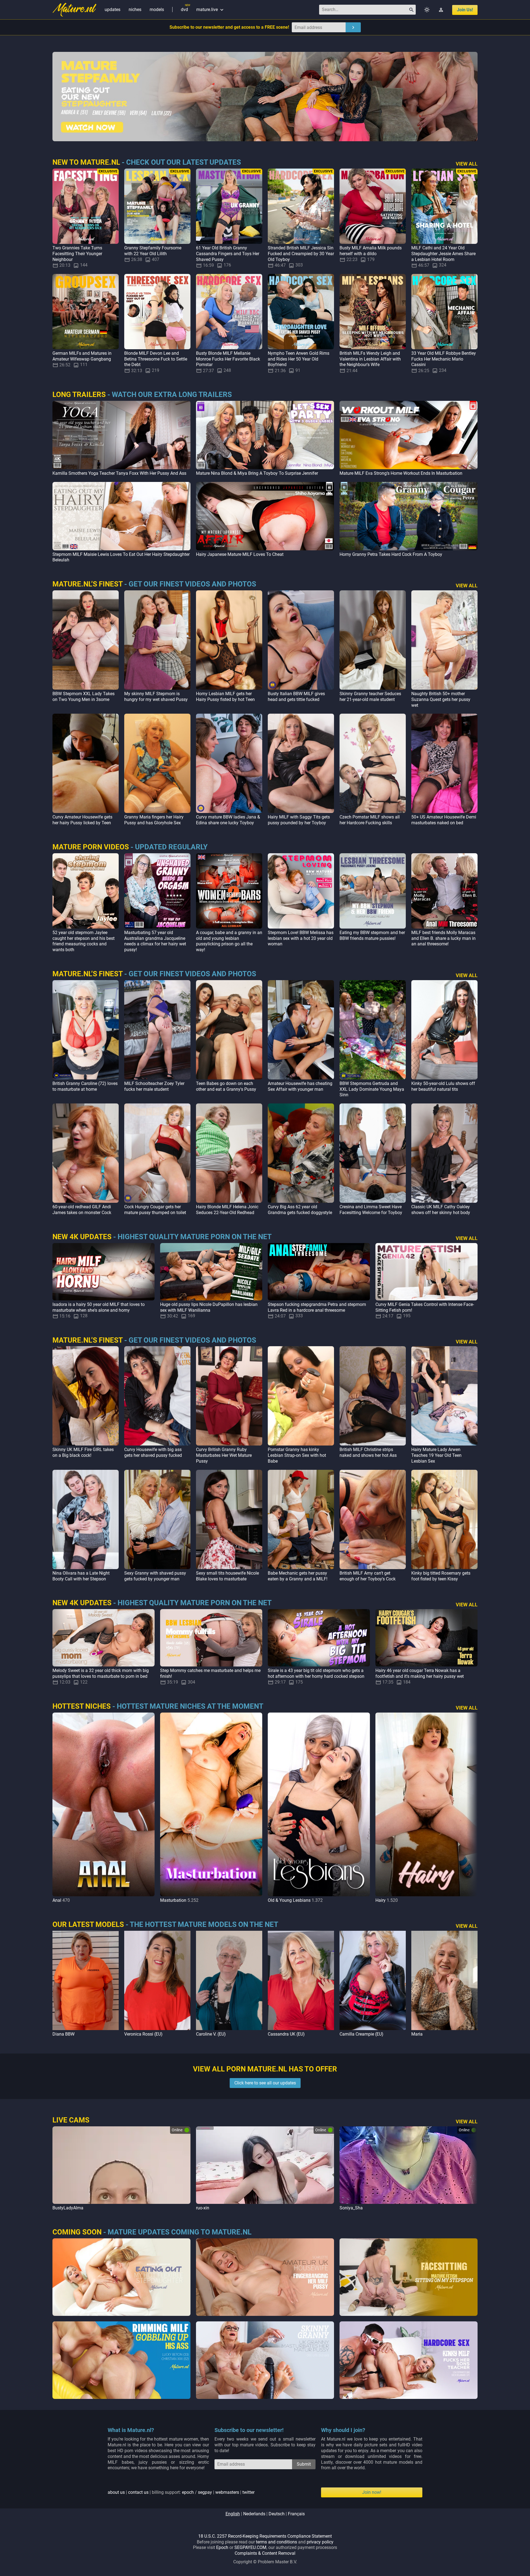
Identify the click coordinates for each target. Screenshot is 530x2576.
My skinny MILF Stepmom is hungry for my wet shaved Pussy (156, 697)
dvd (184, 10)
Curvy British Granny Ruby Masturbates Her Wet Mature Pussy (224, 1455)
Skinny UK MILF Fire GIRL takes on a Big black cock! (83, 1452)
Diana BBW (63, 2034)
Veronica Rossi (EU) (143, 2034)
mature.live (210, 10)
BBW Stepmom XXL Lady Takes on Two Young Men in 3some (84, 697)
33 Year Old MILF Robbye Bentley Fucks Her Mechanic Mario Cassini (444, 359)
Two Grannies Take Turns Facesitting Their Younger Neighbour (77, 254)
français (296, 2514)
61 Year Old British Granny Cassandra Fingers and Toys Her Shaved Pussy (228, 254)
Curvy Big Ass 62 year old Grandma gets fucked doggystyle (300, 1210)
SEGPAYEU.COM (250, 2547)
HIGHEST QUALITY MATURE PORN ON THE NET (195, 1237)
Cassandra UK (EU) (286, 2034)
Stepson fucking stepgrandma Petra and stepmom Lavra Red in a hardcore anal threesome (317, 1307)
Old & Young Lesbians (289, 1900)
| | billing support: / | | (181, 2492)
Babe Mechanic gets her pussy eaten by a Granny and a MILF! (298, 1576)
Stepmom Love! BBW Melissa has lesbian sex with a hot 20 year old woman (301, 938)
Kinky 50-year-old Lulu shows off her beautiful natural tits (443, 1086)
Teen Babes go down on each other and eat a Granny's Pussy (226, 1086)
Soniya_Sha (351, 2208)
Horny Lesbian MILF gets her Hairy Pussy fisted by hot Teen (225, 697)
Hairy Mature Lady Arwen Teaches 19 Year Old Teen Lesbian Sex (436, 1455)
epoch (188, 2492)
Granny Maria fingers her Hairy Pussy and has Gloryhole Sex (154, 820)
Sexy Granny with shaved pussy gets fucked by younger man (155, 1576)
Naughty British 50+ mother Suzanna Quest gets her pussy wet (441, 699)
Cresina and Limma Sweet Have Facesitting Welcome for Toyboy (371, 1210)
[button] (472, 1808)
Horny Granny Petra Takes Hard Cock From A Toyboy (391, 554)
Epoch (222, 2547)
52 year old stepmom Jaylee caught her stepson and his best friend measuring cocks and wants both (84, 941)
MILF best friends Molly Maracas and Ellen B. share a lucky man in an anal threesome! (443, 938)
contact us (138, 2492)
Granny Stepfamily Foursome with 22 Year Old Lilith (153, 251)
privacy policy (320, 2542)
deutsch (277, 2514)
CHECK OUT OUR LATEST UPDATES (184, 162)
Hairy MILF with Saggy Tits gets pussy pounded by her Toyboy (299, 820)
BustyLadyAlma (68, 2208)
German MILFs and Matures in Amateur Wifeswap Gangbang (82, 356)
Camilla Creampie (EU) (361, 2034)
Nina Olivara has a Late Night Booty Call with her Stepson (81, 1576)
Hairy (381, 1900)
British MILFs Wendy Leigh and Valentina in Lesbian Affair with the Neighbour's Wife (370, 359)
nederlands (254, 2514)
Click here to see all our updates (265, 2083)
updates (112, 10)
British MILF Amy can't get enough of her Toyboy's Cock (368, 1576)
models (157, 10)
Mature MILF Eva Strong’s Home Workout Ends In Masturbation (401, 473)
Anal (57, 1900)
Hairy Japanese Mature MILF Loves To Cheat (240, 554)
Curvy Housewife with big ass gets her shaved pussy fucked (153, 1452)
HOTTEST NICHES (82, 1706)
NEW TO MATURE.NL (86, 162)
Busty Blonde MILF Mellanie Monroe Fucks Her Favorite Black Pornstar (228, 359)
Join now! (372, 2492)
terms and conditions (276, 2542)
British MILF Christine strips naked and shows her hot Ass (368, 1452)
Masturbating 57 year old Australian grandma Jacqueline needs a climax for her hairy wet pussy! (155, 941)
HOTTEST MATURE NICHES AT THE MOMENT (190, 1706)
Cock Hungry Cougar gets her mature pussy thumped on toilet (155, 1210)
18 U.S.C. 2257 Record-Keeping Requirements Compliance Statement (265, 2536)
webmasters (227, 2492)
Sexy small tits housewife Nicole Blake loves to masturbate (227, 1576)
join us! (465, 10)
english (233, 2514)
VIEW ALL (467, 164)
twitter (248, 2492)
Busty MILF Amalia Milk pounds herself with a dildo (371, 251)
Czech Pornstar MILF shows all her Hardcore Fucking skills (370, 820)
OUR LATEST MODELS (88, 1924)
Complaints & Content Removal (265, 2553)
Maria (417, 2034)
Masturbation (173, 1900)
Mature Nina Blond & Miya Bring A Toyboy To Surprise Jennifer (257, 473)
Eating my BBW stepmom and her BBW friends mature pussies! (372, 935)
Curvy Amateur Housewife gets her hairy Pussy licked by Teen (82, 820)
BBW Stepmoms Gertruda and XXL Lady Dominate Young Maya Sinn (372, 1089)
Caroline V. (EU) (211, 2034)
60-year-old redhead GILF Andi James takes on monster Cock (82, 1210)
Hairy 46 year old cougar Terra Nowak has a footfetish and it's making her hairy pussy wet (420, 1673)
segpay (205, 2492)
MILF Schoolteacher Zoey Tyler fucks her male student (154, 1086)
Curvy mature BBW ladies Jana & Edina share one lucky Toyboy (228, 820)
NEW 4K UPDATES (82, 1237)
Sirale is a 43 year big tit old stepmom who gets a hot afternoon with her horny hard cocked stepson (316, 1673)
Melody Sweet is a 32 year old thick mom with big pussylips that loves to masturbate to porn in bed (101, 1673)
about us (116, 2492)
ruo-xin (203, 2208)
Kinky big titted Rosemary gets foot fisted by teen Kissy (441, 1576)
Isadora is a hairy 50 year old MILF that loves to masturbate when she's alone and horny (99, 1307)
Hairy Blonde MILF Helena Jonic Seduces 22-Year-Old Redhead (227, 1210)
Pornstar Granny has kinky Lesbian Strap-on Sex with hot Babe (297, 1455)
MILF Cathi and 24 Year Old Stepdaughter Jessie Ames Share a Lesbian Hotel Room (443, 254)
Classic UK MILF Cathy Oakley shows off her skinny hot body (441, 1210)
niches (135, 10)
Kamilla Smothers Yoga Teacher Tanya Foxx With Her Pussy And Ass (119, 473)
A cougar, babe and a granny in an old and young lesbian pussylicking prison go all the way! (229, 941)
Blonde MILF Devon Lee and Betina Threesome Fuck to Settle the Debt (156, 359)
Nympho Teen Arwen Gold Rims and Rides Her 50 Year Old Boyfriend (299, 359)
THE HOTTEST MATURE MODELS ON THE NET (204, 1924)
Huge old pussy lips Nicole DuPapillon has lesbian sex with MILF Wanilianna (209, 1307)
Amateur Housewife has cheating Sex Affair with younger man (300, 1086)
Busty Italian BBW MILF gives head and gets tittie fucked (296, 697)
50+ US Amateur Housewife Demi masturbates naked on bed (444, 820)
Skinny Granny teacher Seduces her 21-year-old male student (370, 697)
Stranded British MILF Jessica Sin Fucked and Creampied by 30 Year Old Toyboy (301, 254)
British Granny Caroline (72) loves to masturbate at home (85, 1086)
